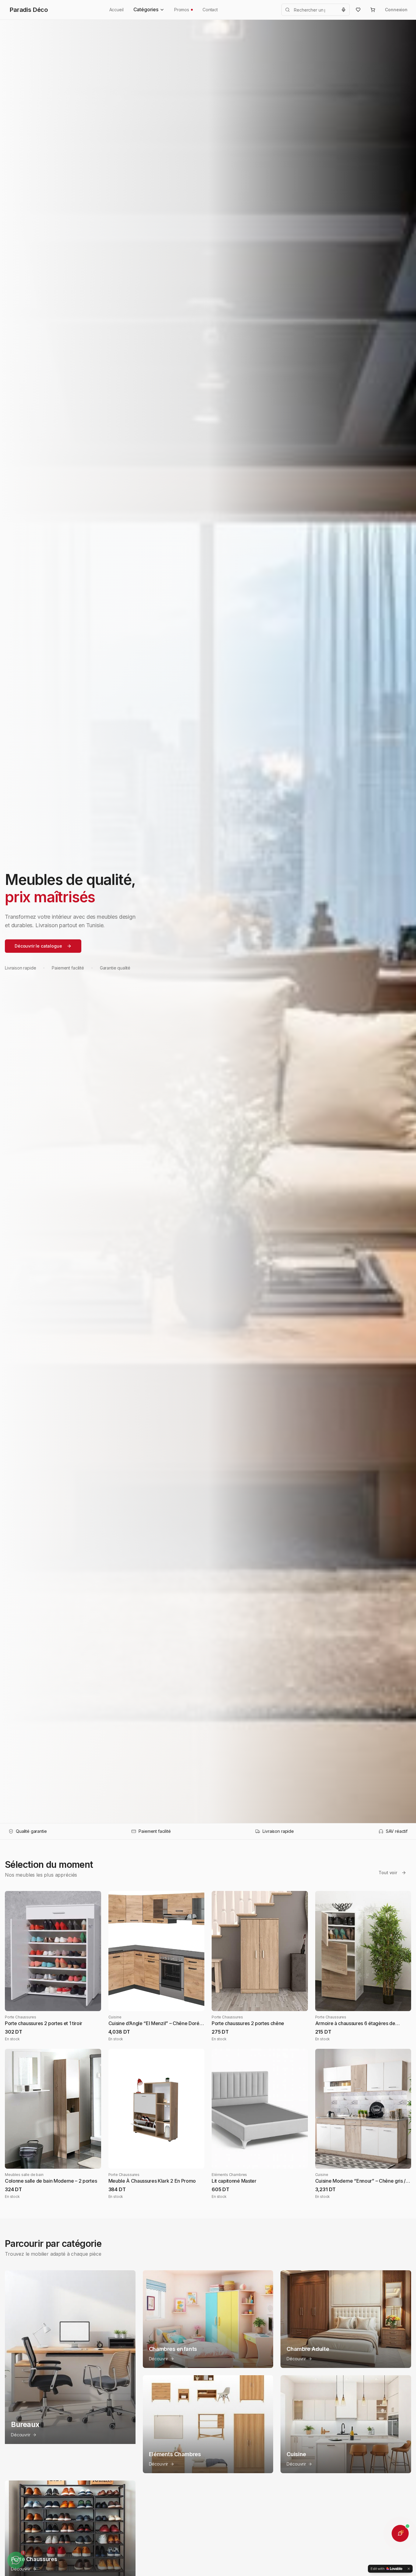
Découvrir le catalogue (38, 946)
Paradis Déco (29, 10)
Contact (210, 10)
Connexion (396, 10)
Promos (182, 10)
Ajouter (58, 2002)
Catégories (146, 9)
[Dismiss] (409, 2569)
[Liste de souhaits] (358, 10)
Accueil (116, 10)
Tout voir (388, 1873)
